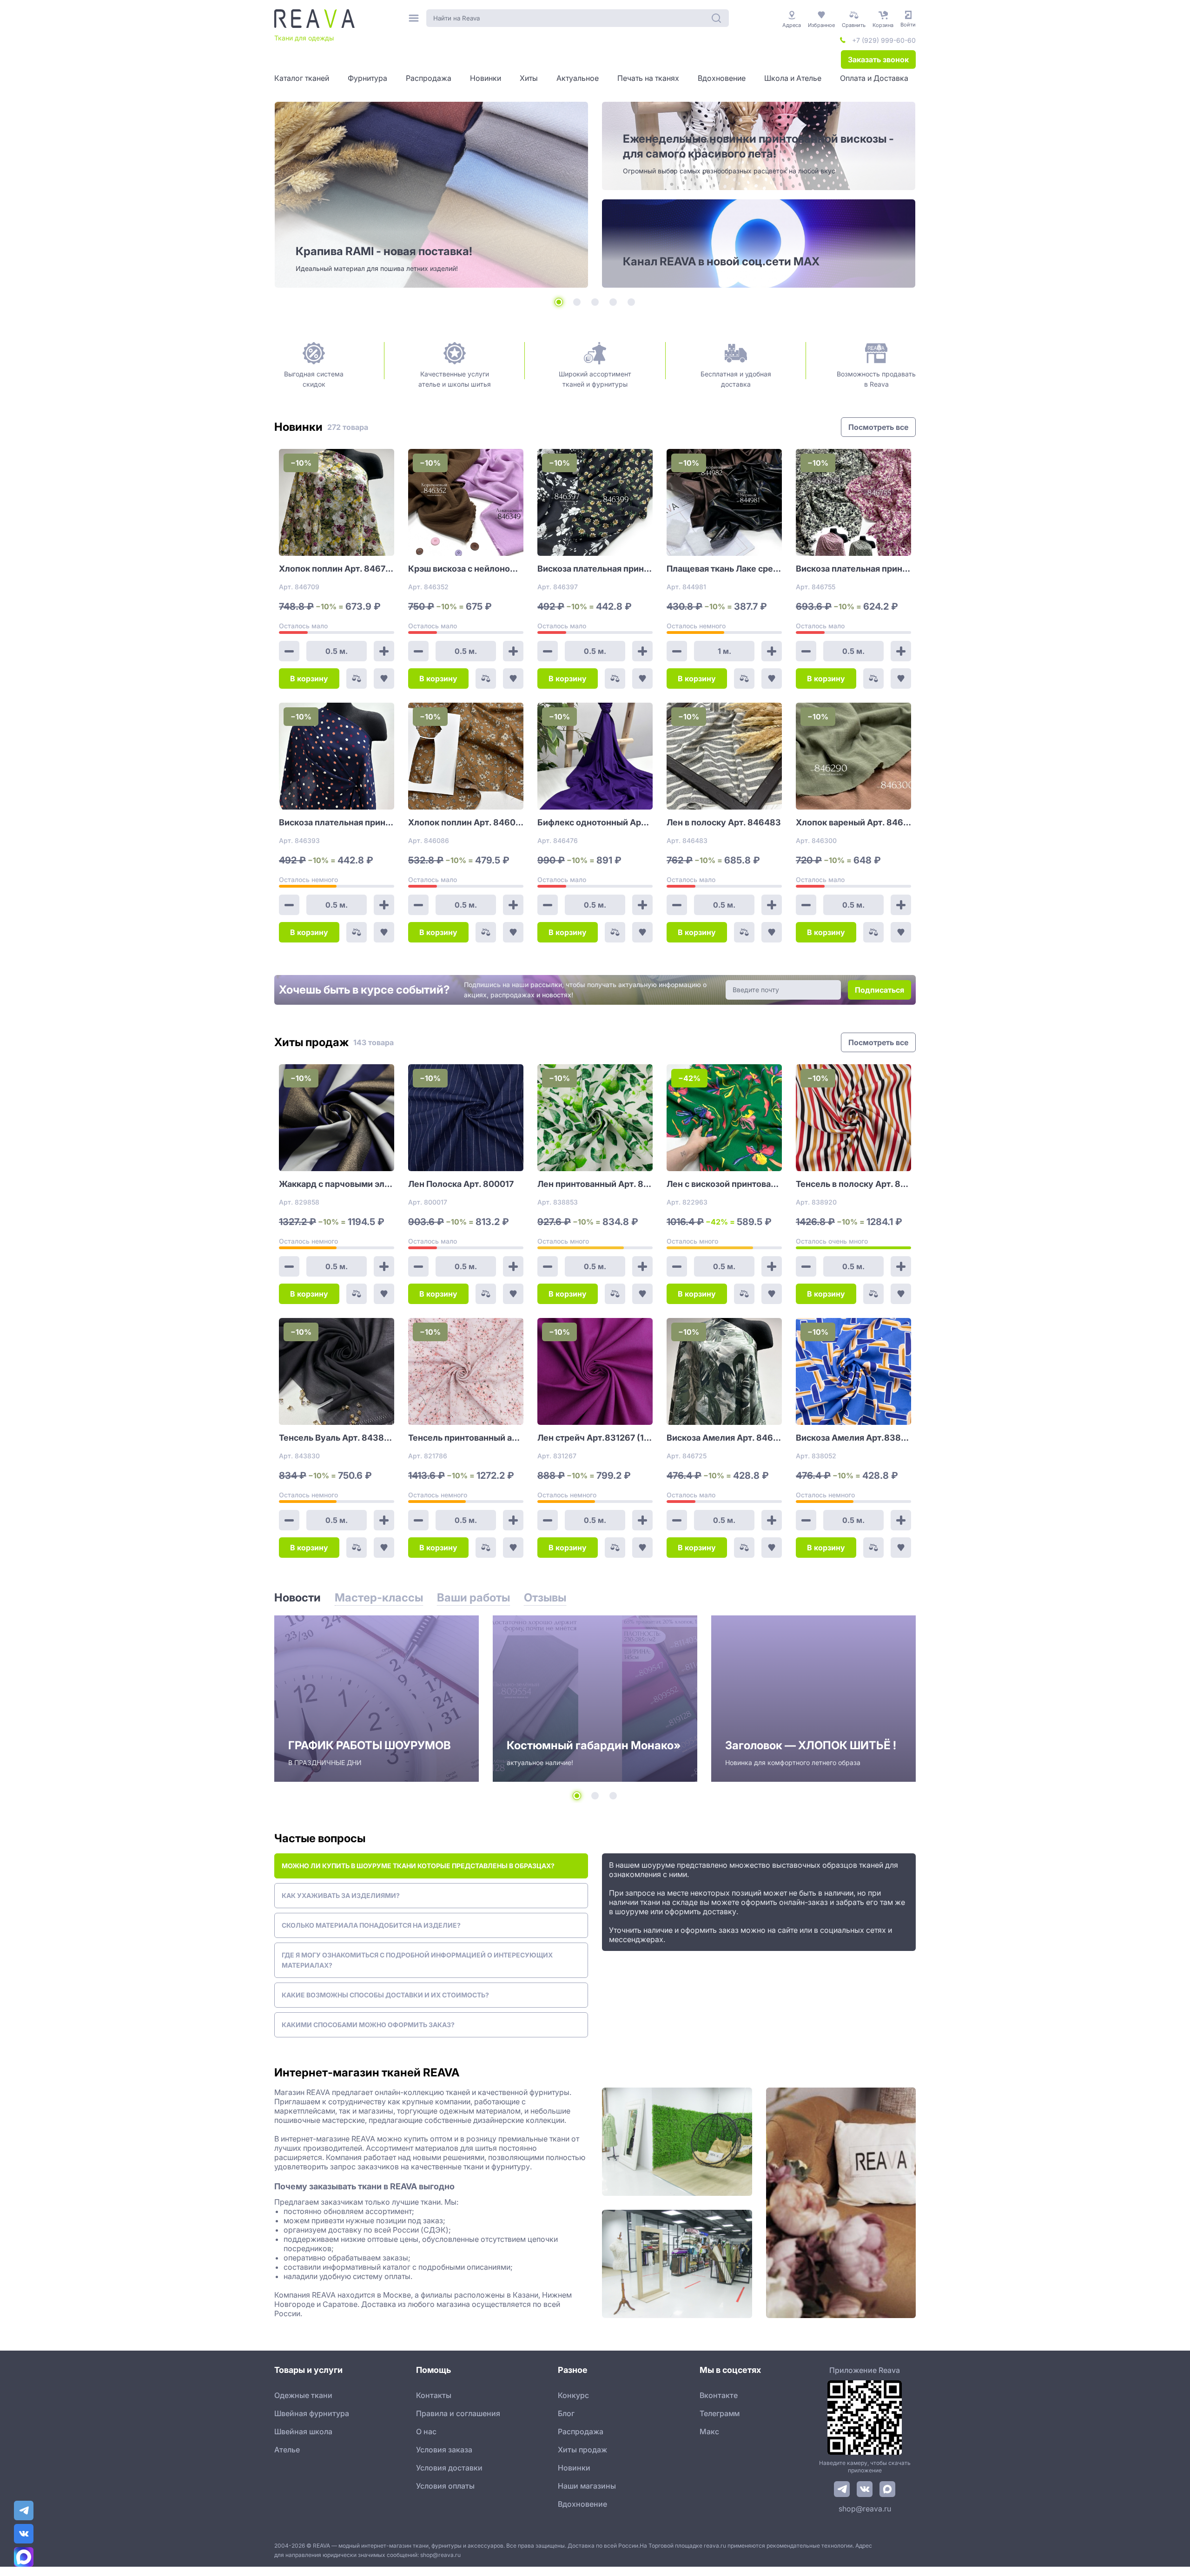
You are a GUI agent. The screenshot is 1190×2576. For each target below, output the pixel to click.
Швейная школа (303, 2431)
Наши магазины (587, 2486)
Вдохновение (582, 2504)
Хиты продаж (582, 2450)
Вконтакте (719, 2395)
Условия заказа (444, 2450)
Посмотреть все (878, 427)
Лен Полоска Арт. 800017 (461, 1184)
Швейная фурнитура (312, 2413)
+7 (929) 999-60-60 (884, 40)
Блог (566, 2413)
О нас (426, 2431)
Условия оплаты (445, 2486)
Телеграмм (720, 2413)
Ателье (287, 2450)
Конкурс (573, 2395)
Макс (709, 2431)
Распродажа (581, 2431)
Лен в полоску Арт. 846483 (724, 822)
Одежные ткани (303, 2395)
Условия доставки (449, 2468)
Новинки (574, 2468)
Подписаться (879, 990)
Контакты (434, 2395)
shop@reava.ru (865, 2509)
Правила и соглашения (458, 2413)
